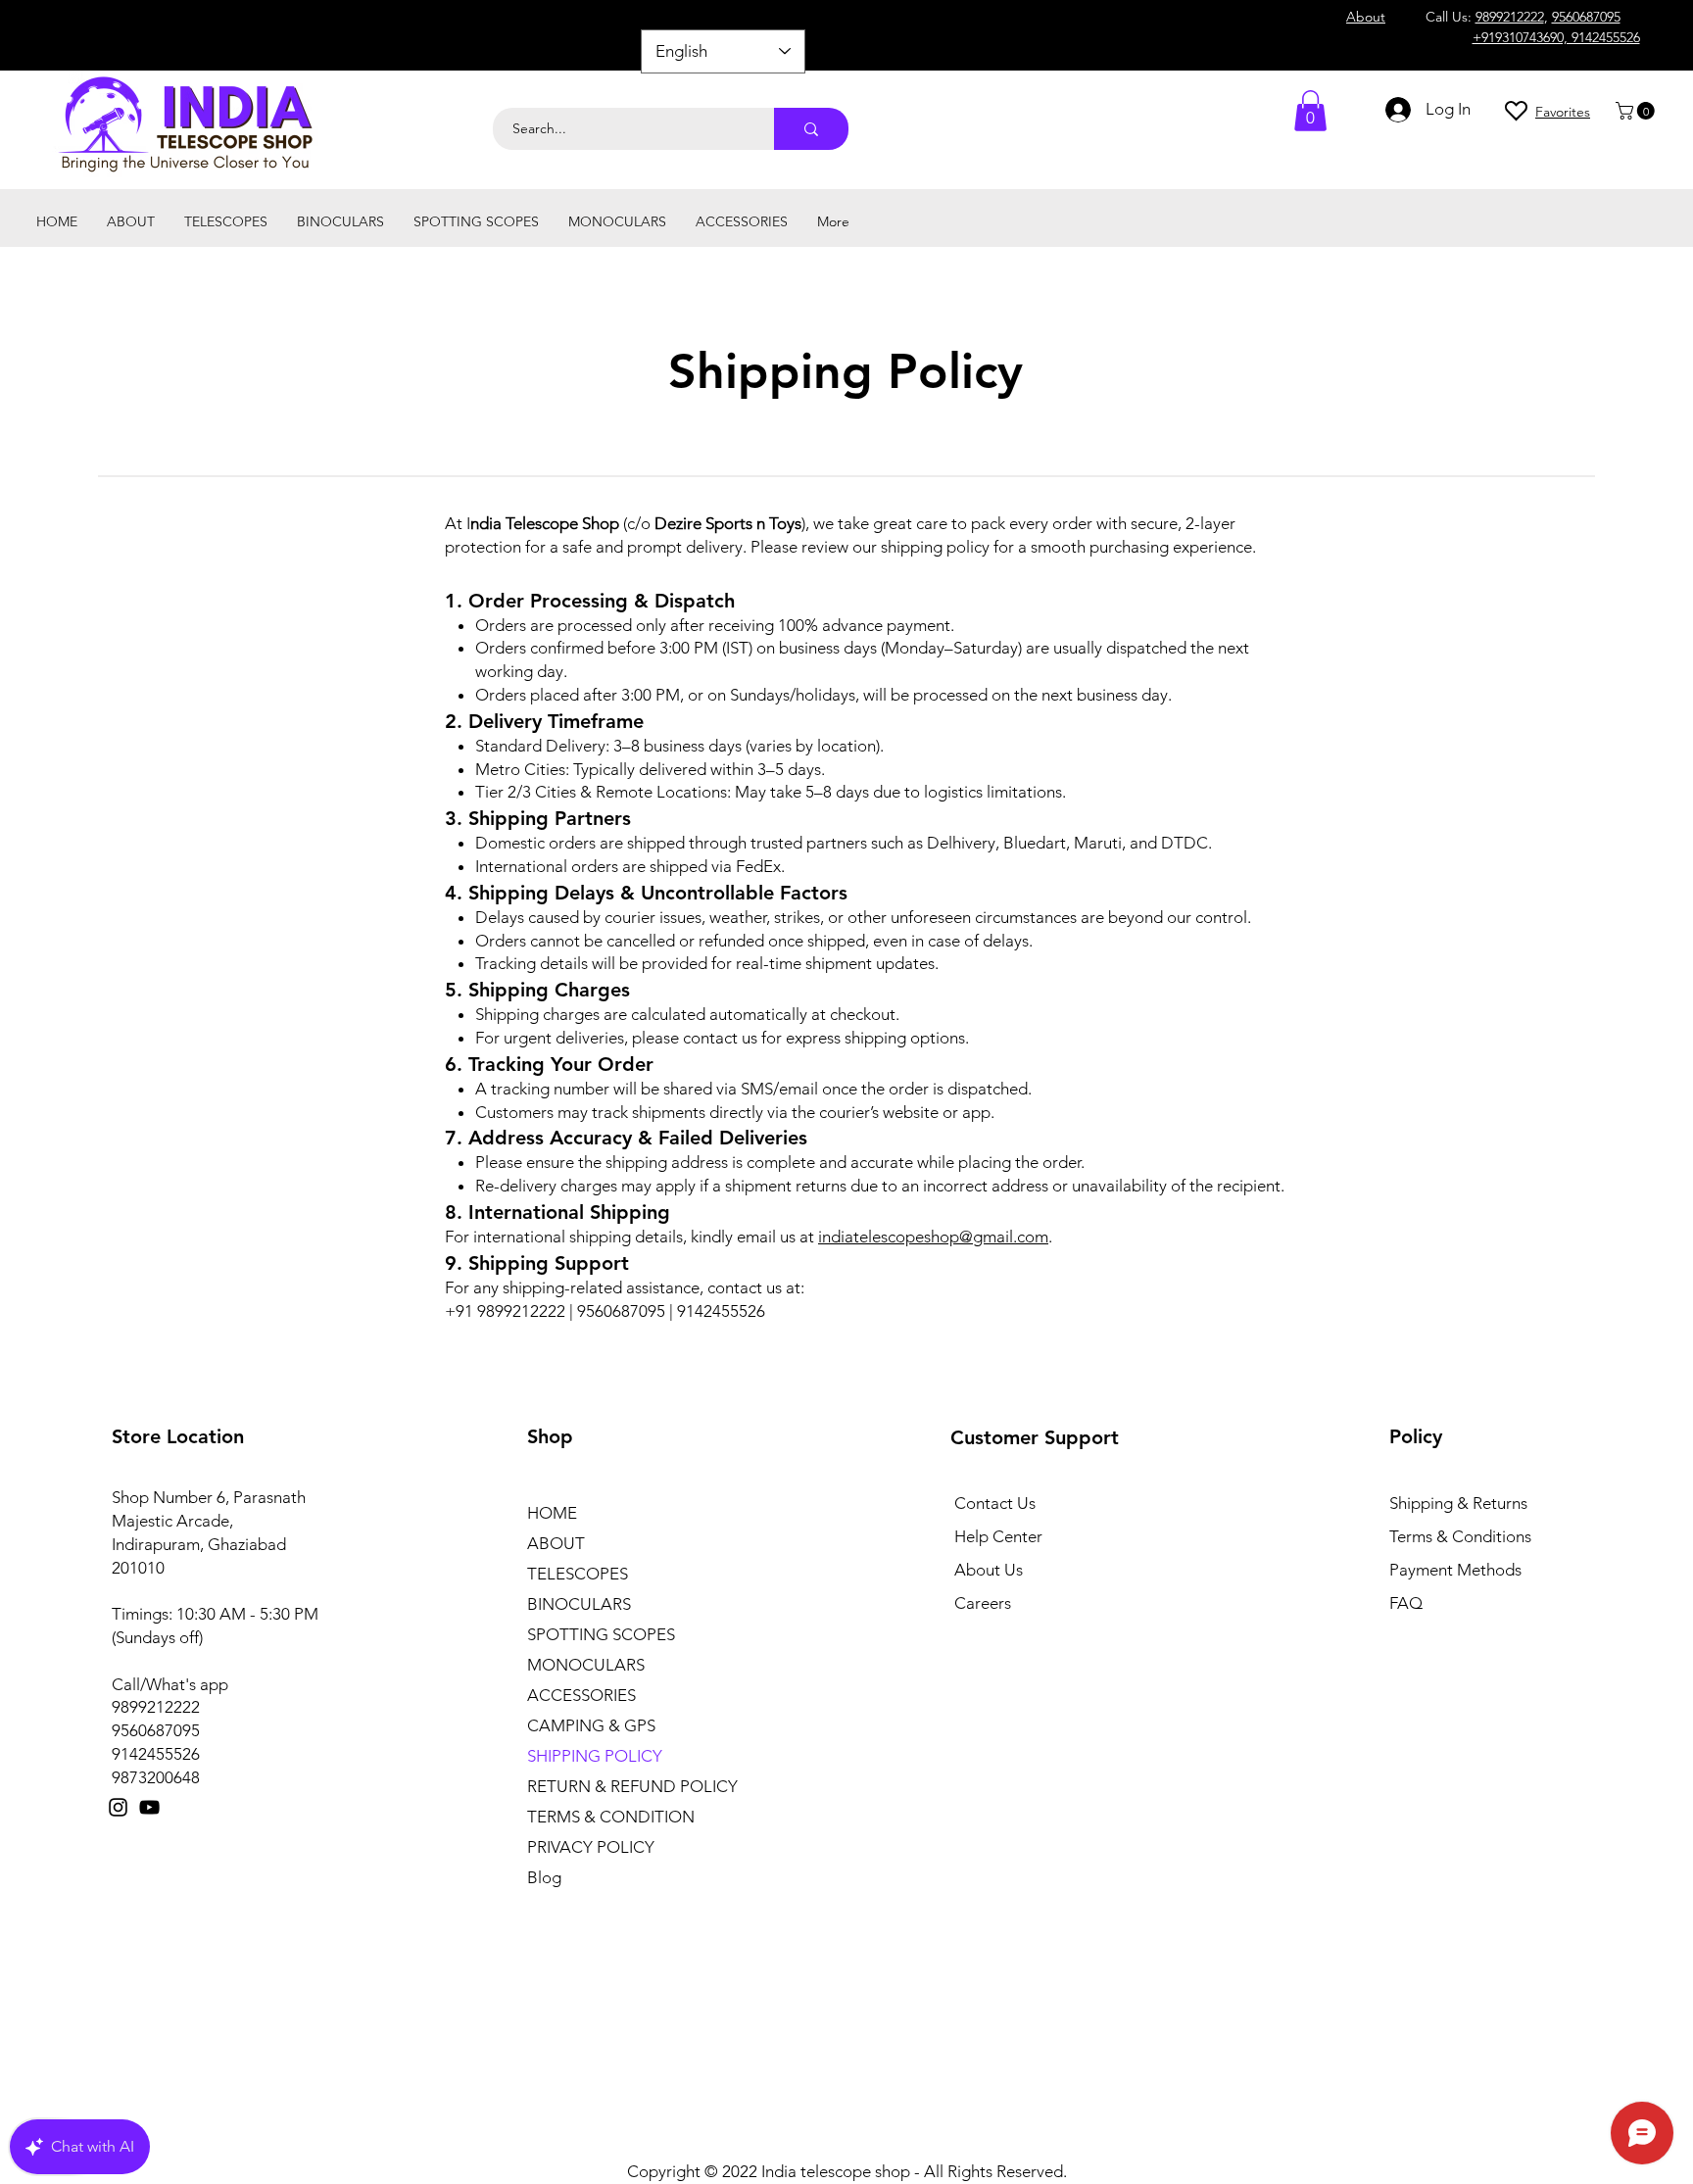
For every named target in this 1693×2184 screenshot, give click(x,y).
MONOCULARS (586, 1665)
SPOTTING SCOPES (601, 1634)
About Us (989, 1570)
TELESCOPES (578, 1574)
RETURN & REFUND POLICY (632, 1786)
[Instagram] (118, 1807)
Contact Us (995, 1503)
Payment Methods (1457, 1570)
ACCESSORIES (581, 1695)
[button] (1637, 111)
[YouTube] (149, 1807)
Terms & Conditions (1460, 1536)
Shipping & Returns (1458, 1503)
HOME (552, 1513)
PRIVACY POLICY (591, 1847)
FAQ (1406, 1603)
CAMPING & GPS (591, 1725)
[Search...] (811, 129)
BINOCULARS (579, 1604)
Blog (544, 1877)
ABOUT (556, 1543)
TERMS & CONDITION (611, 1817)
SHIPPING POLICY (595, 1756)
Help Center (998, 1536)
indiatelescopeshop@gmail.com (933, 1237)
